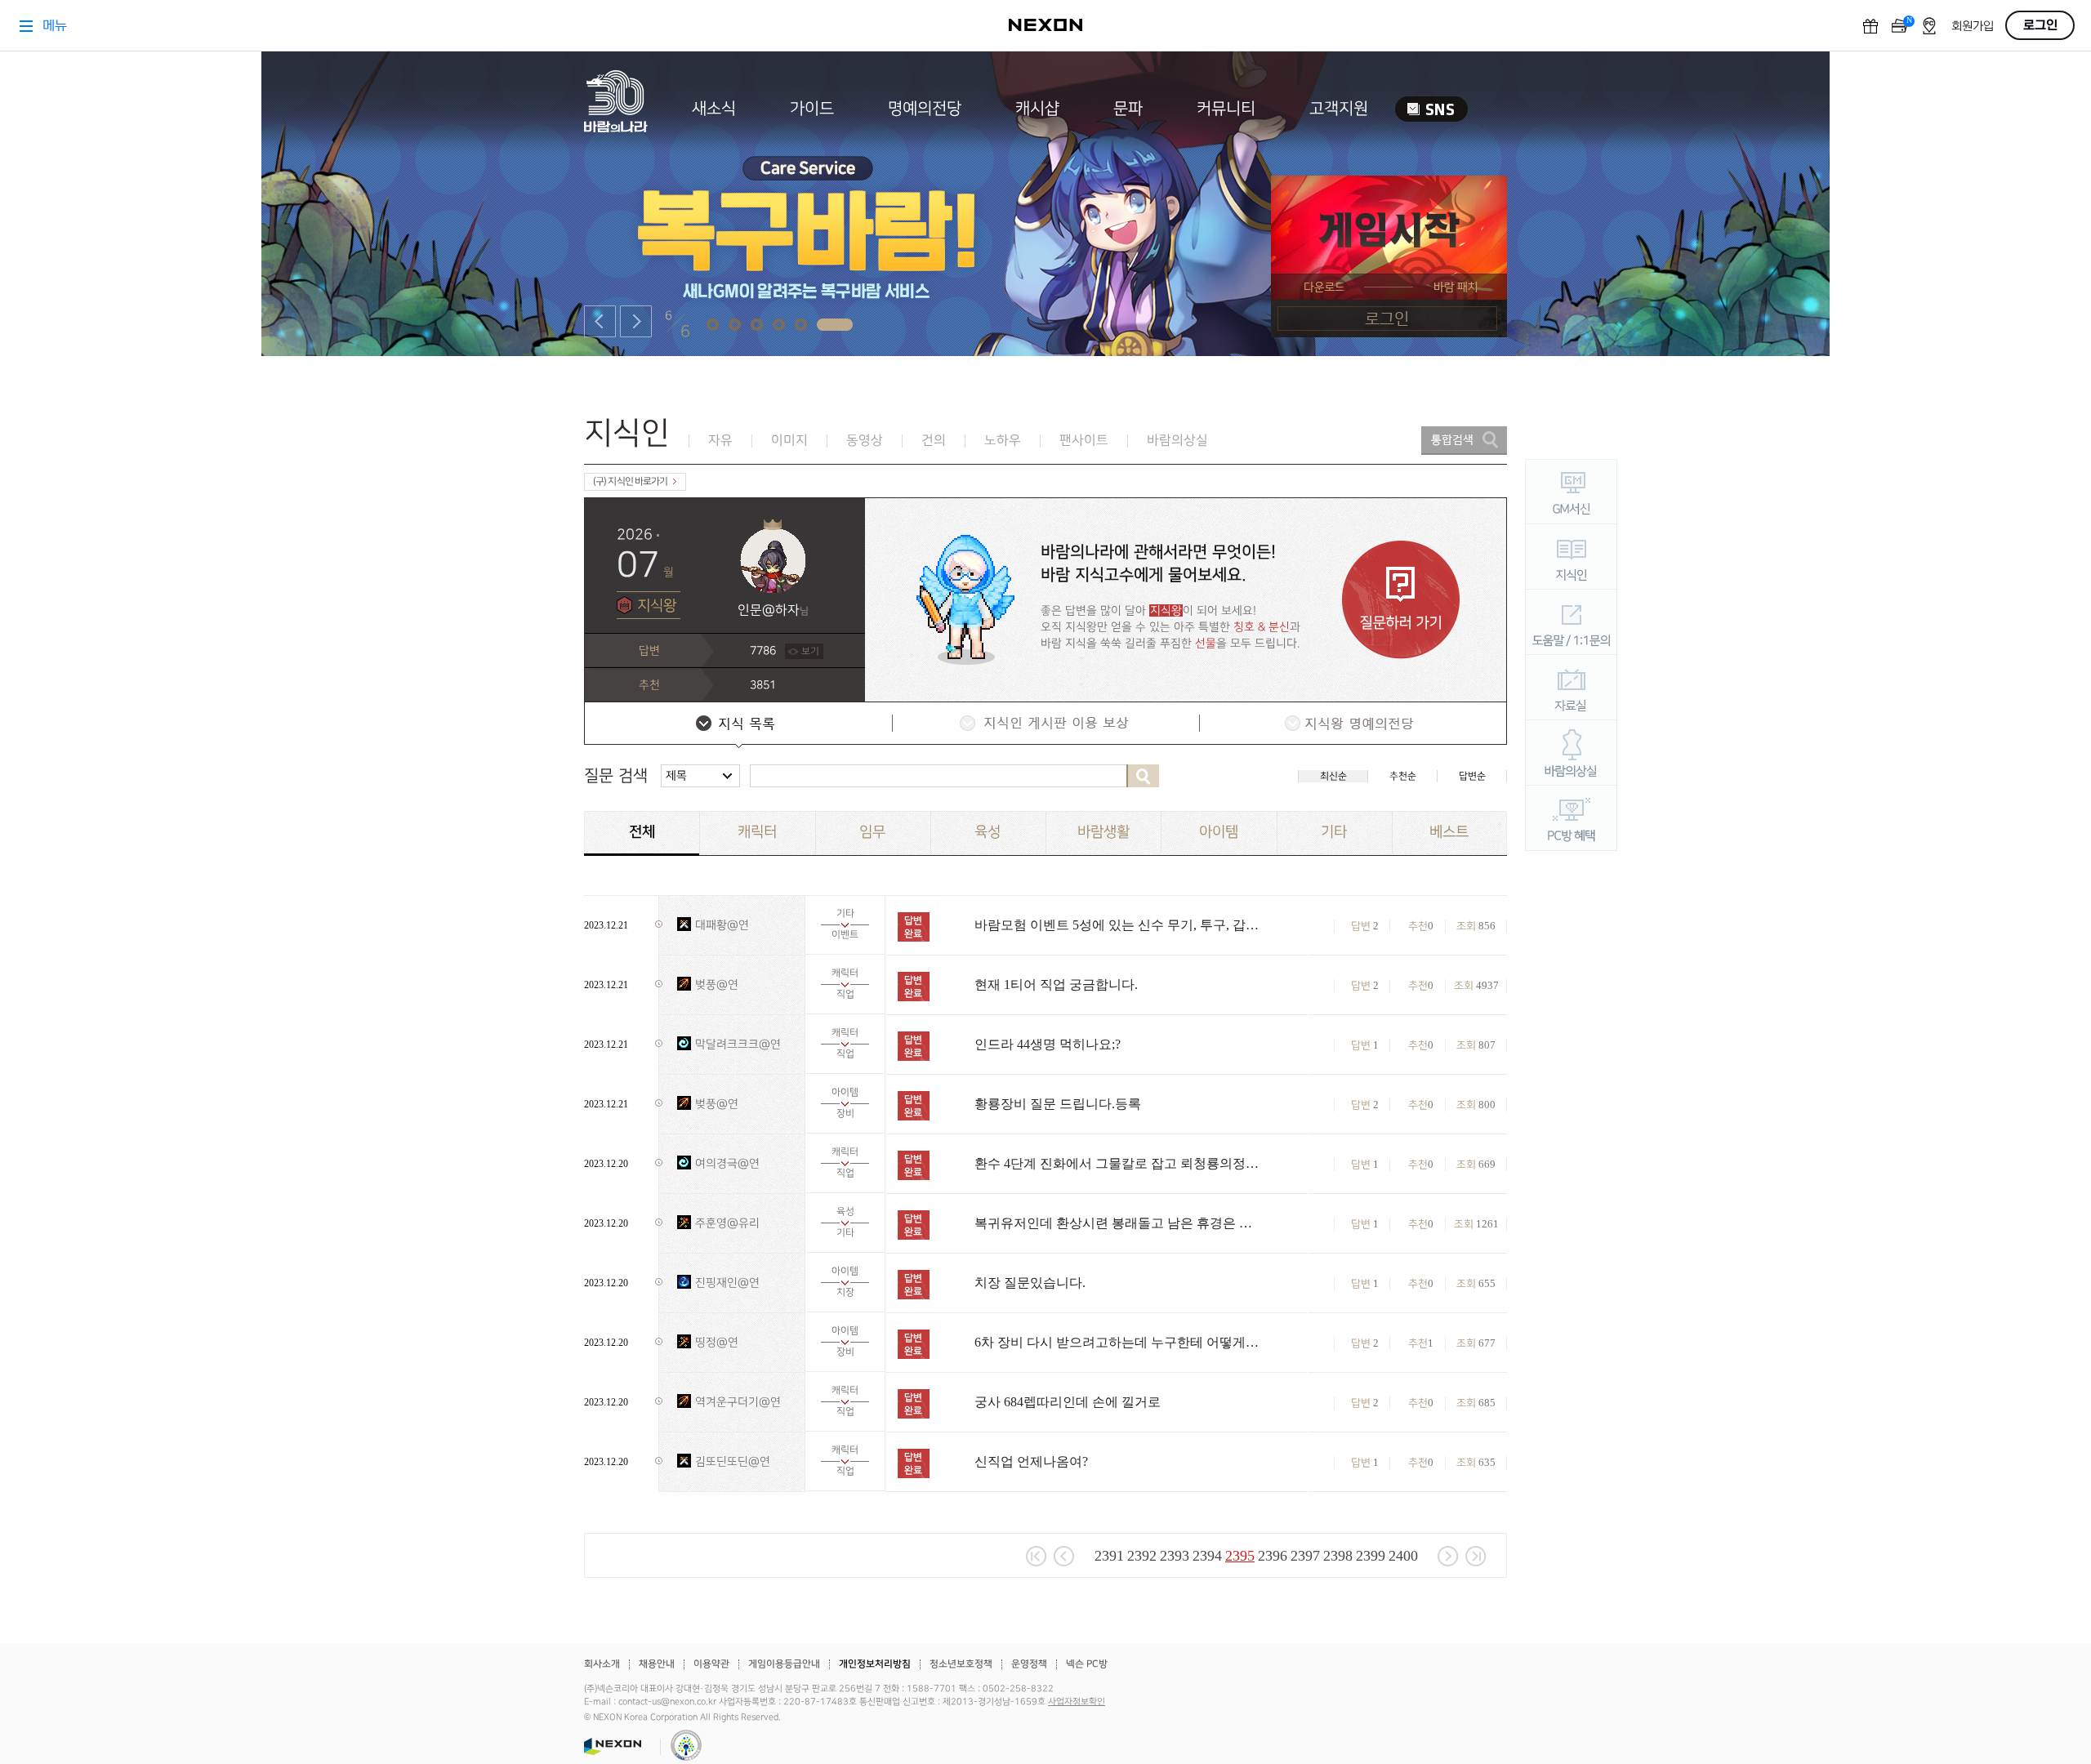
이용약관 (711, 1664)
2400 (1403, 1556)
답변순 (1472, 776)
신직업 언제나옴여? (1031, 1461)
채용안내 (657, 1664)
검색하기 (1143, 776)
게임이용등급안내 (784, 1664)
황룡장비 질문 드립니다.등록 (1058, 1104)
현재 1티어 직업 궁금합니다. (1056, 984)
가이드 (812, 109)
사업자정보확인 (1077, 1702)
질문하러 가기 (1401, 600)
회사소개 (602, 1664)
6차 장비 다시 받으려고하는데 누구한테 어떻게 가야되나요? (1117, 1342)
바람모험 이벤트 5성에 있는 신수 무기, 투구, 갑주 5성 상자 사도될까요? (1117, 925)
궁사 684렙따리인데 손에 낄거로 (1068, 1402)
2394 (1207, 1556)
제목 (676, 775)
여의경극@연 (727, 1163)
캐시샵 (1037, 109)
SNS (1431, 109)
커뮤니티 (1226, 109)
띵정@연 (717, 1342)
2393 (1175, 1556)
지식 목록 (738, 725)
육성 (988, 832)
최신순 (1333, 776)
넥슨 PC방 (1087, 1664)
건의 (934, 441)
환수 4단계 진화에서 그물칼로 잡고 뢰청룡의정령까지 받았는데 (1117, 1163)
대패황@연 (722, 925)
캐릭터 (757, 832)
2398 (1338, 1556)
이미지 (789, 441)
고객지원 (1339, 109)
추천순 (1403, 776)
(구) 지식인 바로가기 (630, 481)
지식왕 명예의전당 (1352, 725)
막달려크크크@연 (738, 1044)
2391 (1109, 1556)
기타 (1334, 832)
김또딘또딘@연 (733, 1461)
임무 (872, 832)
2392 (1142, 1556)
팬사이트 (1084, 441)
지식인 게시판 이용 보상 (1045, 725)
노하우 (1003, 441)
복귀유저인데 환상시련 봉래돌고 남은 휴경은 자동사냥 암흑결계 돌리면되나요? (1117, 1223)
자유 (720, 441)
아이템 (1219, 832)
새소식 (714, 109)
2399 (1371, 1556)
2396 (1273, 1556)
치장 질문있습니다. (1030, 1283)
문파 (1128, 109)
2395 (1240, 1556)
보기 (810, 651)
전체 (642, 832)
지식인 (627, 433)
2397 (1305, 1556)
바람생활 (1103, 832)
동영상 (865, 441)
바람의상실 (1177, 441)
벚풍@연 (717, 984)
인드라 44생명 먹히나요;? (1048, 1044)
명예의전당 (925, 109)
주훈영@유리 (727, 1223)
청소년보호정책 (961, 1664)
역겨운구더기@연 (738, 1402)
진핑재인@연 (727, 1283)
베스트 (1449, 832)
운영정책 (1029, 1664)
